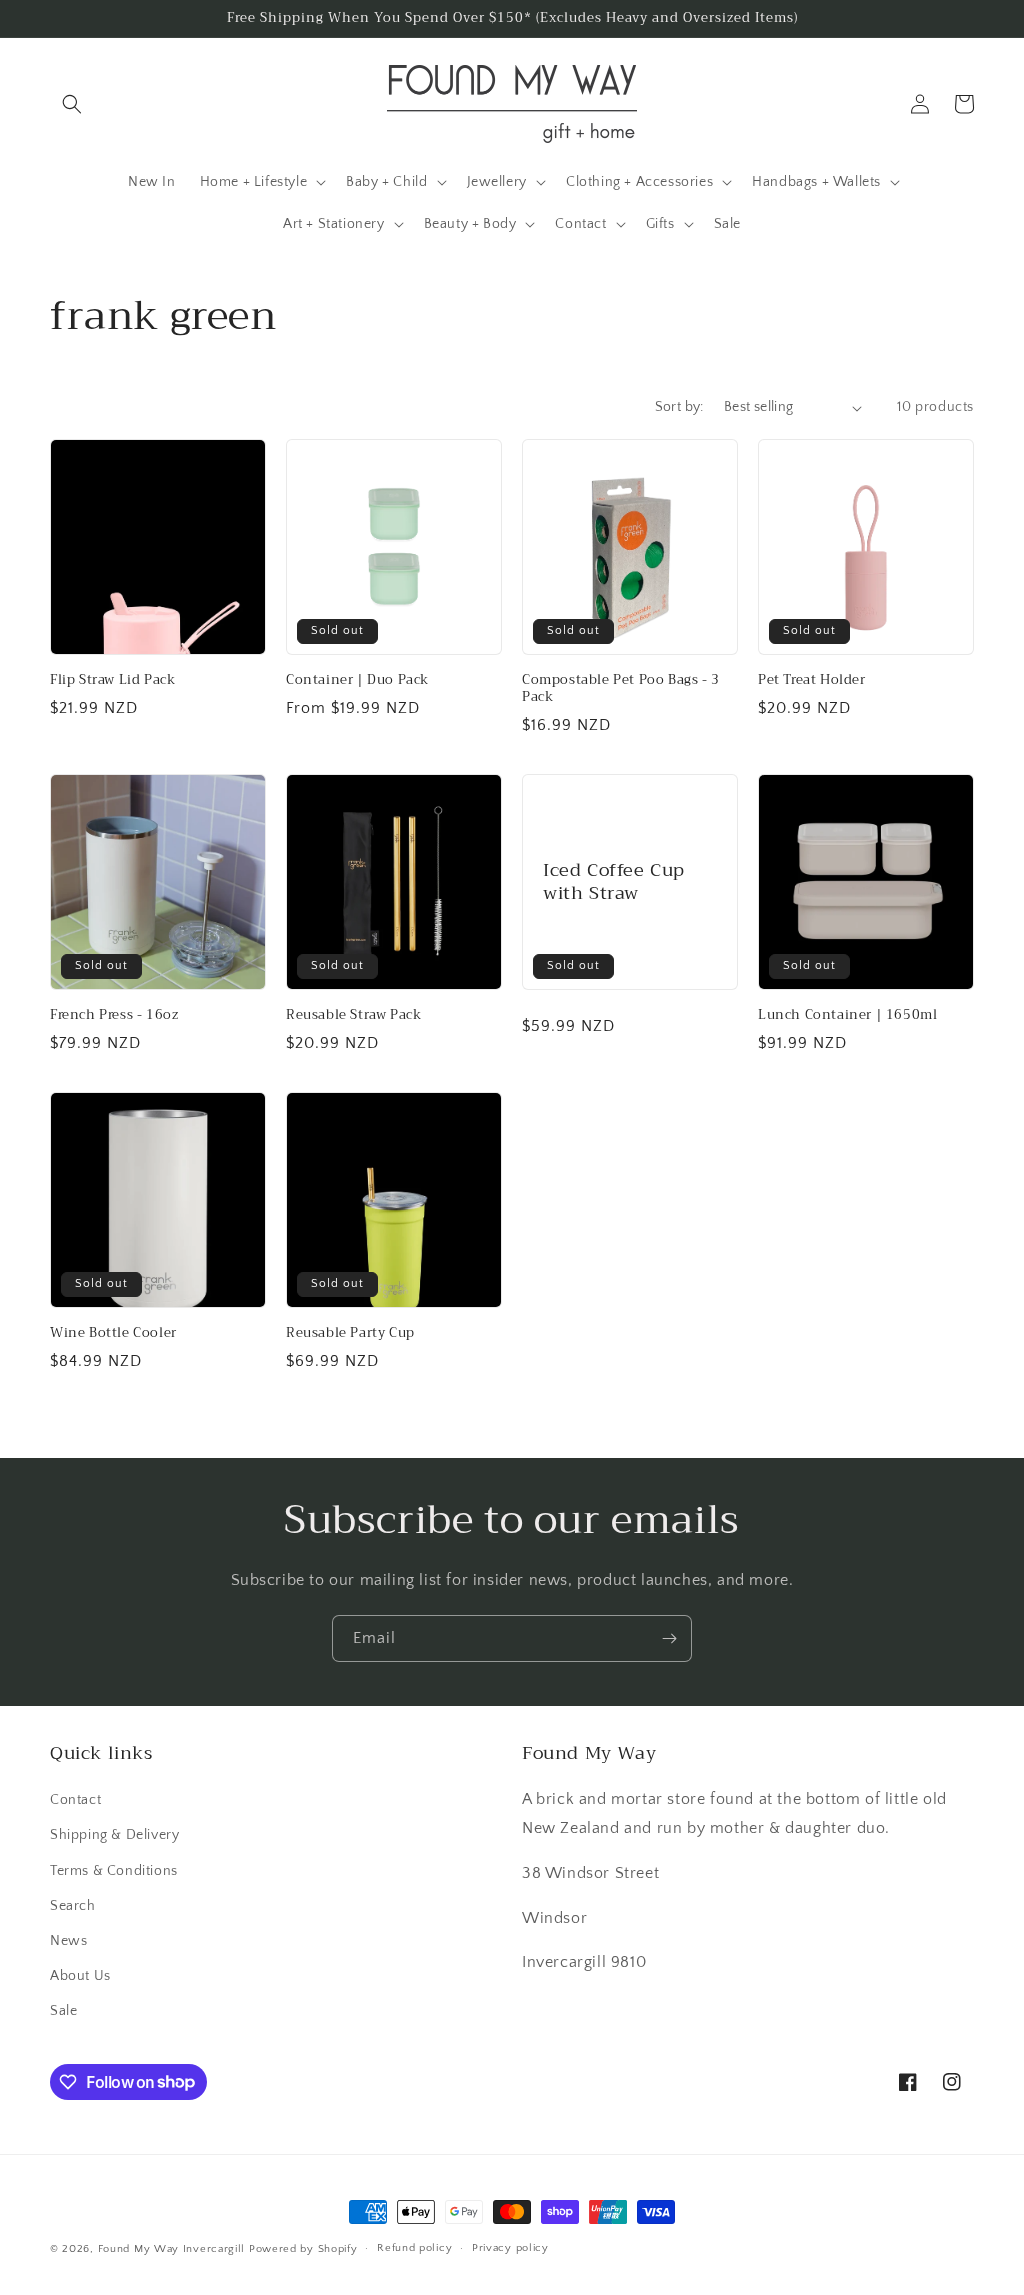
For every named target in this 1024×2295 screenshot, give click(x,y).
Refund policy (414, 2248)
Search (73, 1906)
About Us (80, 1976)
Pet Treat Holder (812, 680)
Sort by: (679, 407)
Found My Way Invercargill (172, 2249)
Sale (63, 2011)
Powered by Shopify (303, 2249)
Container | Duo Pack (357, 680)
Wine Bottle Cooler (113, 1333)
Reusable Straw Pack (353, 1015)
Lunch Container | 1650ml (847, 1015)
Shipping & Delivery (114, 1835)
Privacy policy (510, 2248)
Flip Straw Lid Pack (112, 680)
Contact (75, 1800)
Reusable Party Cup (350, 1333)
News (68, 1941)
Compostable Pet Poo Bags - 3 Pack (621, 689)
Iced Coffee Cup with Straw (614, 882)
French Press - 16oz (114, 1015)
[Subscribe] (669, 1638)
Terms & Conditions (114, 1871)
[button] (72, 104)
